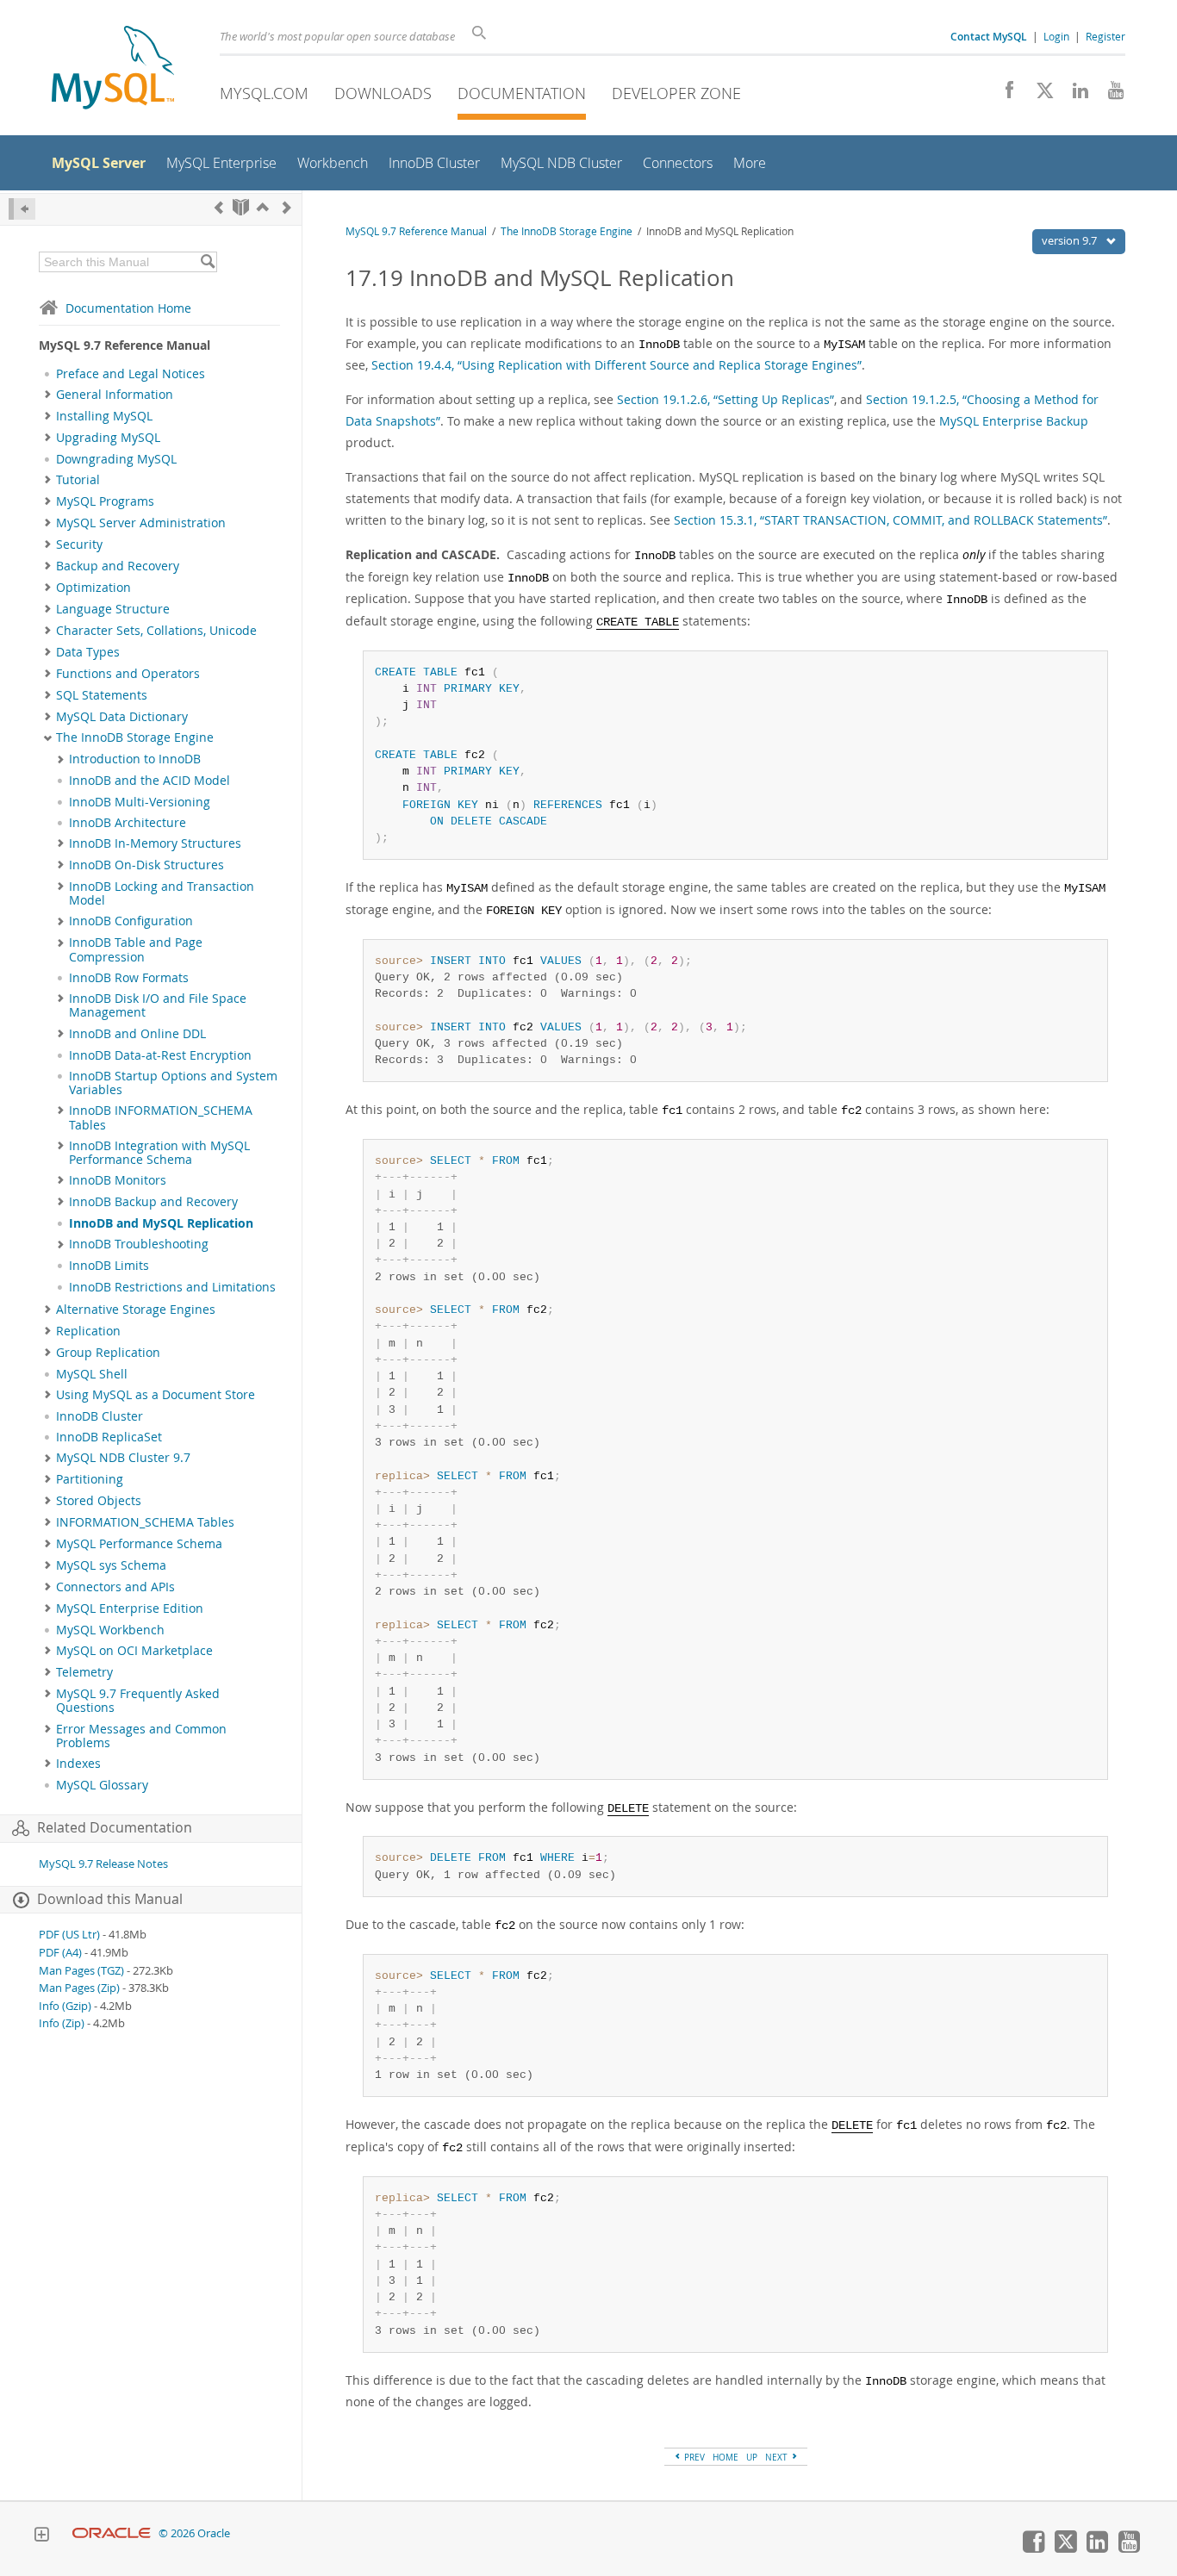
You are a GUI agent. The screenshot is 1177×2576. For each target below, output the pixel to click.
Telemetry (84, 1672)
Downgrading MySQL (116, 459)
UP (752, 2457)
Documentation (522, 93)
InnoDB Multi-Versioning (140, 802)
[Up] (263, 207)
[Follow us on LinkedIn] (1074, 95)
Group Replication (108, 1353)
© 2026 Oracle (194, 2533)
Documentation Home (128, 308)
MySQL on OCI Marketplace (134, 1651)
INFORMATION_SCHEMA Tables (145, 1522)
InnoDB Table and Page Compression (136, 949)
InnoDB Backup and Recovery (153, 1202)
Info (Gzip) (65, 2006)
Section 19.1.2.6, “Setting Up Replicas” (726, 399)
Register (1105, 36)
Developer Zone (676, 93)
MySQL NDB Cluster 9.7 (123, 1458)
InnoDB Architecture (128, 823)
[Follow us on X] (1039, 95)
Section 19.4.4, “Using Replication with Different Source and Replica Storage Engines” (617, 365)
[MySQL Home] (113, 69)
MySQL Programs (105, 501)
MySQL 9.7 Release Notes (103, 1864)
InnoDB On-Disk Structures (146, 865)
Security (79, 544)
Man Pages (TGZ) (81, 1971)
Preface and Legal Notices (131, 374)
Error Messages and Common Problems (141, 1736)
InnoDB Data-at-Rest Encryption (160, 1055)
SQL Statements (102, 695)
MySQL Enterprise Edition (130, 1608)
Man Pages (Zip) (79, 1988)
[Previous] (219, 207)
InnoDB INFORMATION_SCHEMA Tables (161, 1117)
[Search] (207, 262)
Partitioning (90, 1479)
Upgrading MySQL (108, 438)
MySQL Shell (92, 1374)
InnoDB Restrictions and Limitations (172, 1287)
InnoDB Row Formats (129, 978)
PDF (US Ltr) (69, 1935)
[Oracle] (112, 2533)
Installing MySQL (104, 416)
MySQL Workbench (110, 1630)
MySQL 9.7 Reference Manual (416, 231)
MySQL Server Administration (141, 523)
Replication (88, 1331)
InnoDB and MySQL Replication (161, 1223)
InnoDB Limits (109, 1266)
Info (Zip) (62, 2023)
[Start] (241, 207)
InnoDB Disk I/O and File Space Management (158, 1005)
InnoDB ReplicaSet (109, 1437)
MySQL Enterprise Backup (1014, 421)
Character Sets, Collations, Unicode (156, 631)
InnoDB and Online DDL (137, 1034)
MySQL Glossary (102, 1785)
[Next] (287, 207)
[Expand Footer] (41, 2536)
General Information (115, 395)
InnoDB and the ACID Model (149, 781)
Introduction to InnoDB (135, 759)
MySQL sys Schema (111, 1565)
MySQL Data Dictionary (122, 717)
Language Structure (113, 609)
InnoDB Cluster (100, 1416)
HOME (726, 2457)
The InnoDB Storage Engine (135, 737)
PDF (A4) (60, 1953)
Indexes (78, 1764)
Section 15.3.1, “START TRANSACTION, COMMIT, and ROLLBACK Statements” (891, 520)
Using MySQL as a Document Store (156, 1395)
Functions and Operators (128, 674)
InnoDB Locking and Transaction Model (162, 893)
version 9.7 (1071, 240)
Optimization (93, 588)
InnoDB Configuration (131, 921)
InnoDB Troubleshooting (139, 1244)
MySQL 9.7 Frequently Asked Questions (138, 1701)
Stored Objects (99, 1501)
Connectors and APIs (115, 1587)
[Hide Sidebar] (22, 209)
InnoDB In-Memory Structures (155, 843)
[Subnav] (48, 395)
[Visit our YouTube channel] (1109, 95)
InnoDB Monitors (118, 1180)
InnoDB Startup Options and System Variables (173, 1083)
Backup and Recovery (118, 566)
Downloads (383, 93)
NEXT (778, 2457)
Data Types (88, 652)
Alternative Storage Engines (136, 1310)
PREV (693, 2457)
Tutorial (78, 480)
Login (1056, 36)
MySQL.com (264, 93)
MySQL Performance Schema (139, 1544)
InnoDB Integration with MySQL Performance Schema (159, 1153)
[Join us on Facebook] (1003, 95)
